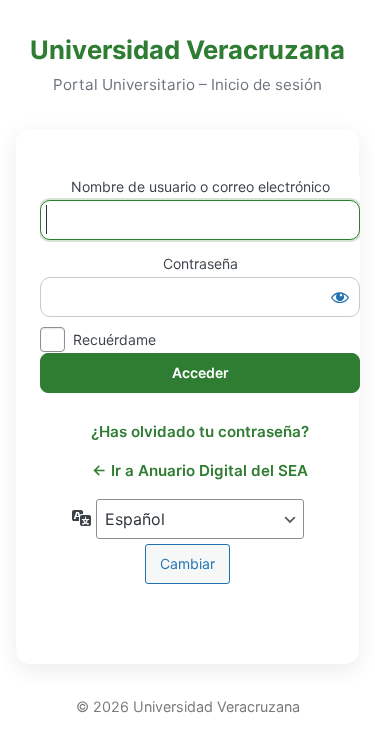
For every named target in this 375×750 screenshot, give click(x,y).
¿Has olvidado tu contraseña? (200, 431)
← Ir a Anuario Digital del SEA (200, 470)
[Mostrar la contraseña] (340, 297)
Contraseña (200, 263)
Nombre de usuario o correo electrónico (200, 186)
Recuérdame (114, 339)
